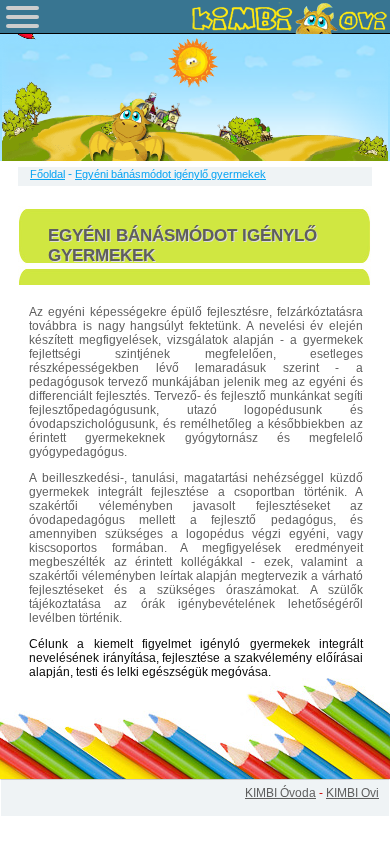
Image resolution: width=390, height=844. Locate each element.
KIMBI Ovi (352, 793)
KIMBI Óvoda (280, 793)
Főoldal (47, 174)
